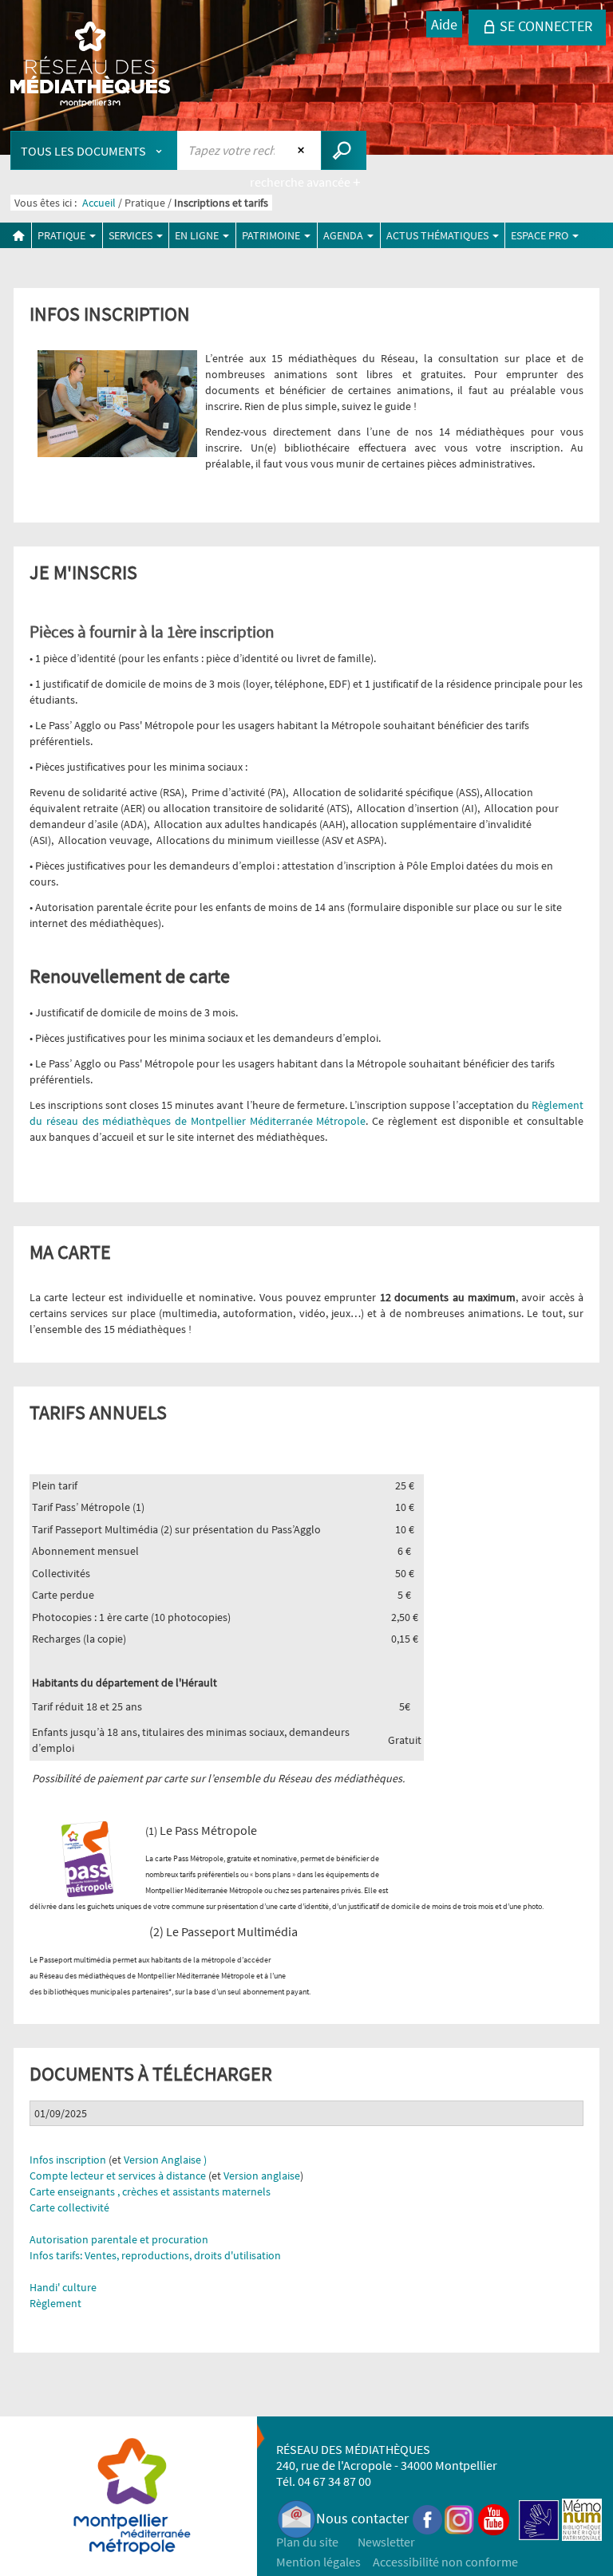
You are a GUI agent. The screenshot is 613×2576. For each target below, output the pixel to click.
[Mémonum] (582, 2518)
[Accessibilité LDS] (539, 2518)
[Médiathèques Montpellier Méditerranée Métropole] (90, 65)
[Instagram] (459, 2518)
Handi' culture (63, 2287)
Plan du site (307, 2542)
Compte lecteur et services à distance (118, 2176)
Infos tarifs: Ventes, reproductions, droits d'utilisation (155, 2255)
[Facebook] (428, 2518)
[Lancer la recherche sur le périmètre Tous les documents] (344, 150)
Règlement (55, 2303)
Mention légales (318, 2562)
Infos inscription (68, 2160)
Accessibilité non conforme (445, 2562)
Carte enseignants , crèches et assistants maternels (150, 2191)
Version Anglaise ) (165, 2160)
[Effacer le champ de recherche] (303, 150)
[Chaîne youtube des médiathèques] (494, 2518)
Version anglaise (262, 2176)
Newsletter (386, 2542)
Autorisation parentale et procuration (119, 2239)
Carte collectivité (69, 2207)
